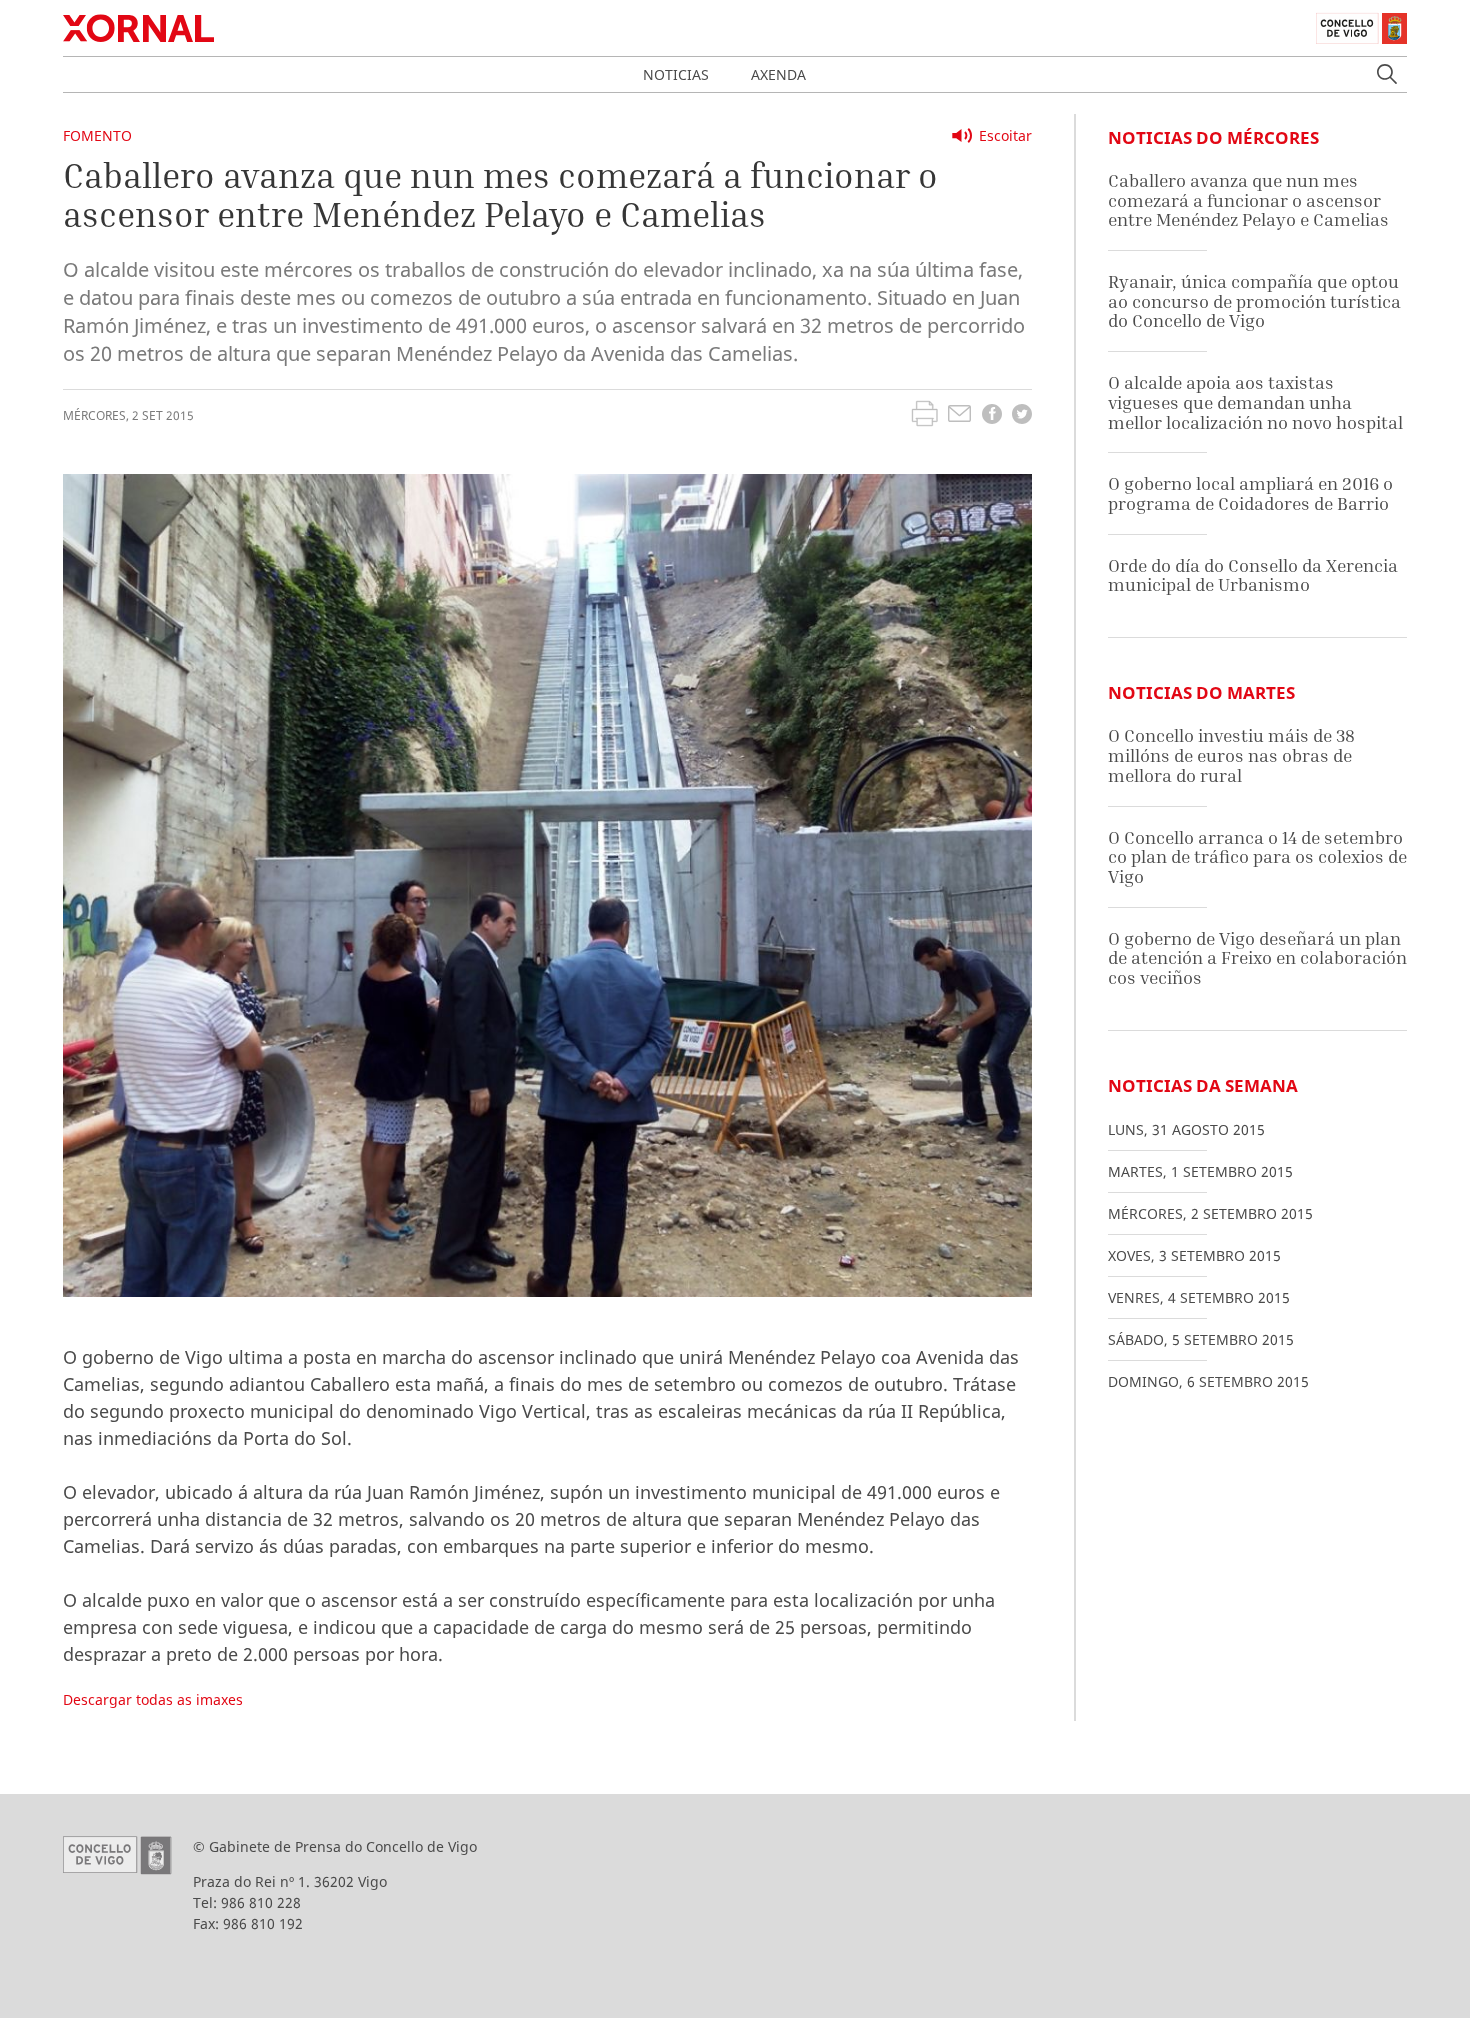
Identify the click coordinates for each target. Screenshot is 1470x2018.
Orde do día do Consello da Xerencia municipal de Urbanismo (1253, 575)
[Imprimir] (924, 416)
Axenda (778, 74)
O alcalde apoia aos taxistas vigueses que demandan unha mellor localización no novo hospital (1255, 402)
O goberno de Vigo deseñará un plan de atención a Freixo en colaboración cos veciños (1257, 958)
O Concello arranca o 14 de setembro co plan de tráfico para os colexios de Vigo (1257, 857)
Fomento (97, 135)
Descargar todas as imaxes (153, 1699)
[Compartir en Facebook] (992, 416)
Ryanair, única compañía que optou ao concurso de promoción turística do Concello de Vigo (1254, 301)
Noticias (676, 74)
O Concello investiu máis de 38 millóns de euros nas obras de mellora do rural (1231, 755)
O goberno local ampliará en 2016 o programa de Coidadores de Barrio (1250, 493)
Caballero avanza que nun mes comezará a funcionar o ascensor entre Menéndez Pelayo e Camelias (1248, 200)
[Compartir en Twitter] (1022, 416)
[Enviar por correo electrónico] (959, 416)
